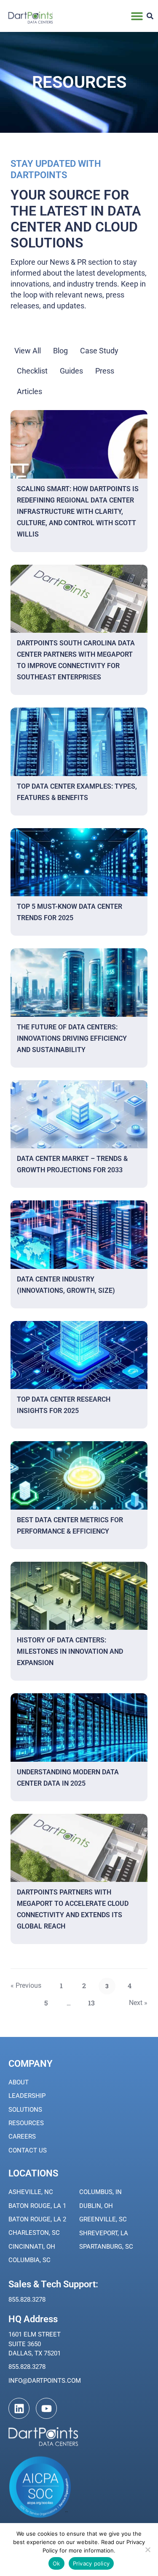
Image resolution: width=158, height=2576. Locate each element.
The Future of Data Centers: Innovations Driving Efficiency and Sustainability (72, 1038)
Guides (71, 371)
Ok (56, 2563)
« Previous (26, 1985)
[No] (147, 2550)
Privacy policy (91, 2563)
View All (28, 351)
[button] (137, 16)
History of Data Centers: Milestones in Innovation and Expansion (70, 1651)
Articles (29, 391)
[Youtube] (46, 2408)
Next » (138, 2003)
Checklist (32, 371)
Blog (60, 351)
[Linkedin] (19, 2408)
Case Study (99, 351)
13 (94, 2001)
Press (105, 371)
